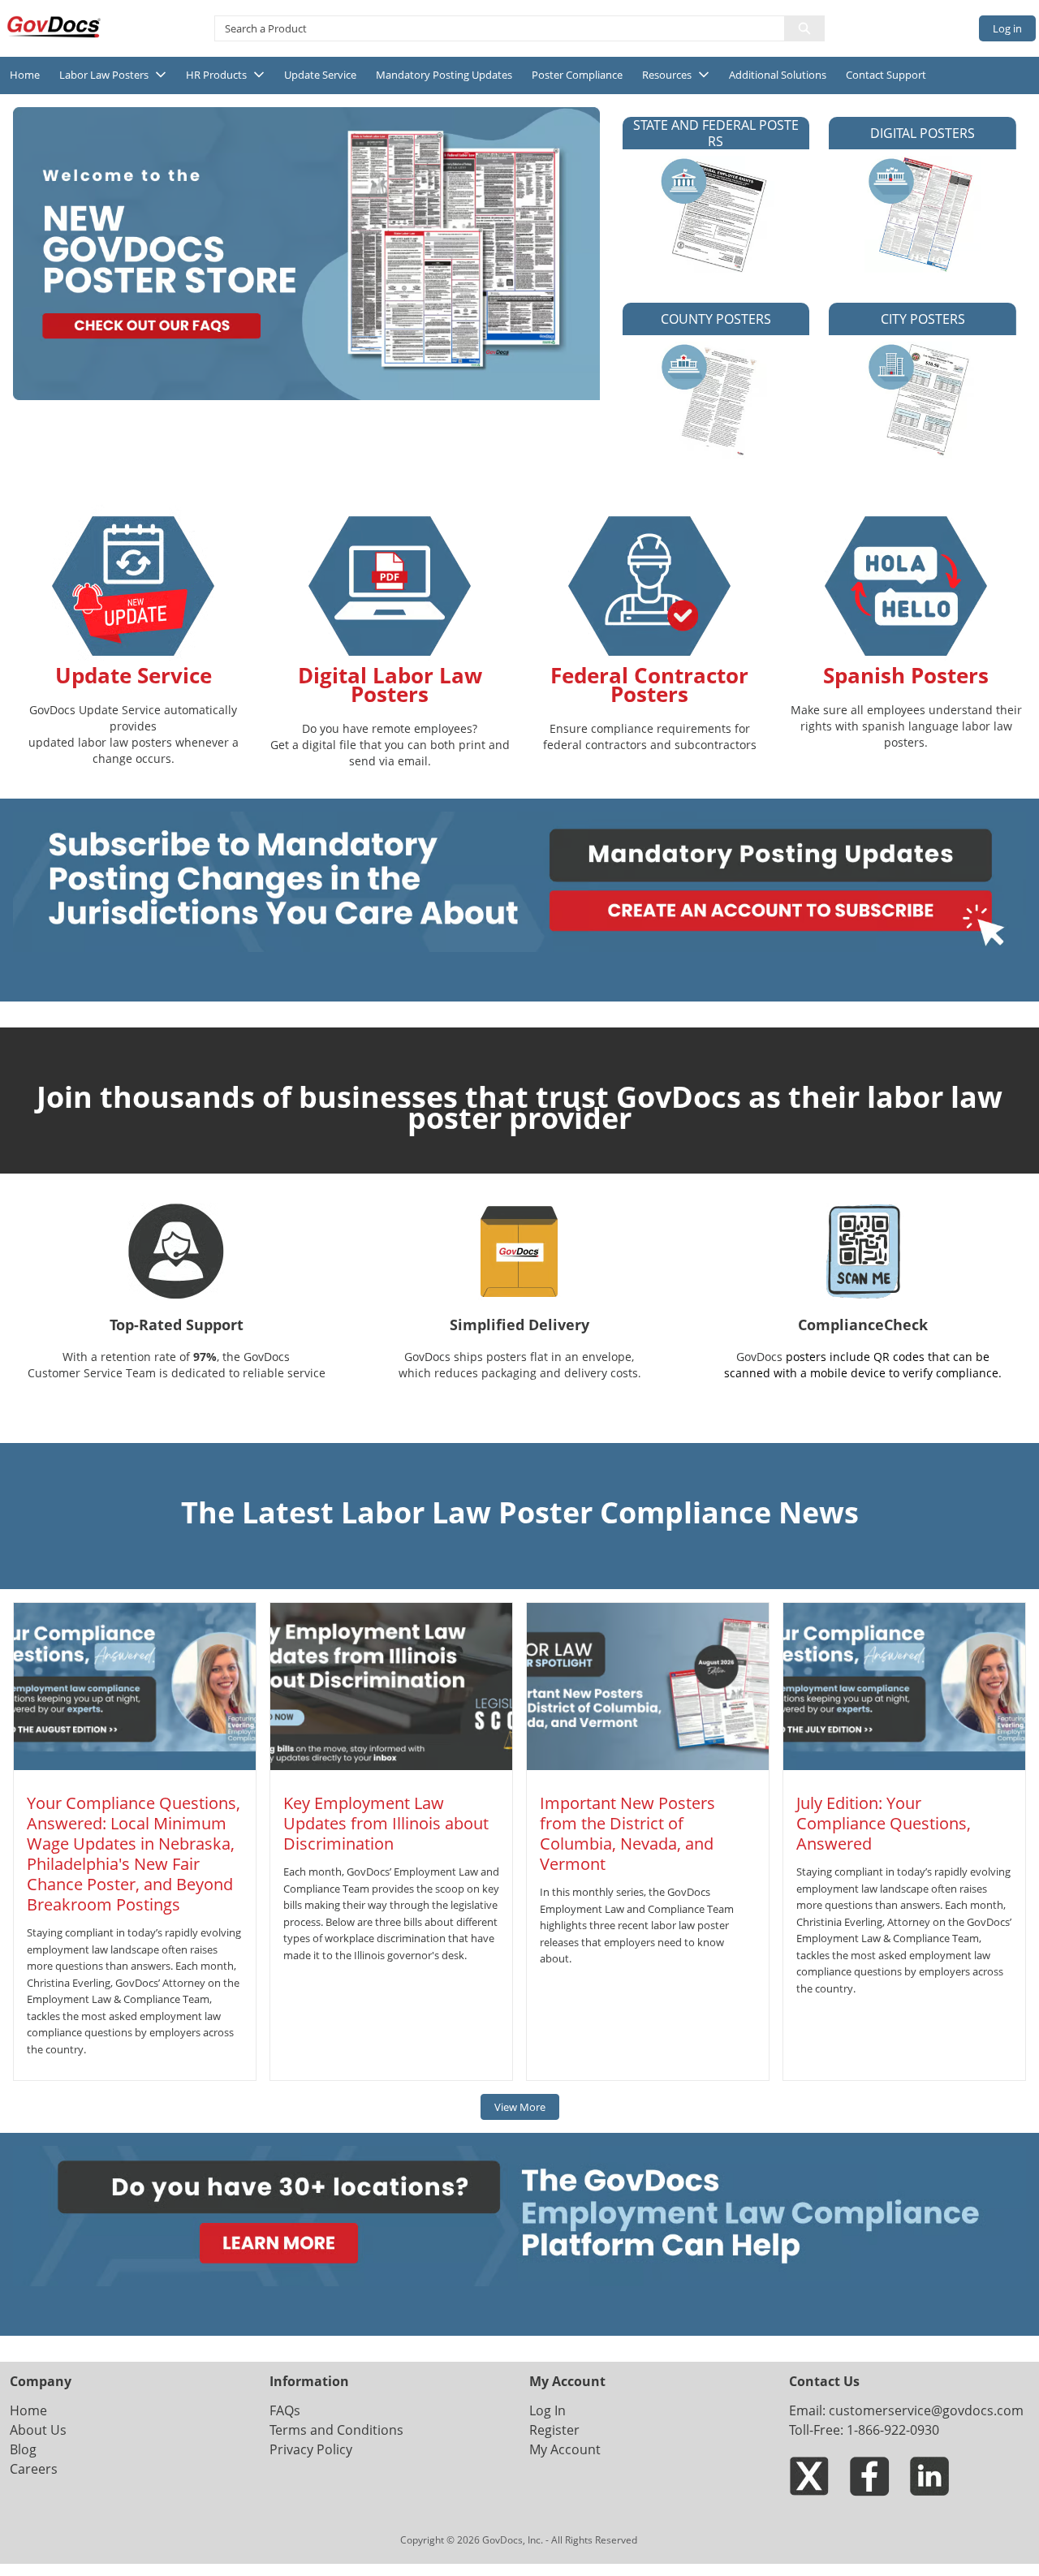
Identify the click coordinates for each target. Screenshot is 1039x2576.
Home (25, 75)
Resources (667, 75)
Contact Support (886, 75)
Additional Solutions (778, 75)
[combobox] (493, 28)
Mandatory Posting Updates (444, 75)
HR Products (216, 75)
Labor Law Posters (104, 75)
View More (520, 2107)
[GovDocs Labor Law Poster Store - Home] (55, 27)
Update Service (320, 75)
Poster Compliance (577, 75)
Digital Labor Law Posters (390, 685)
